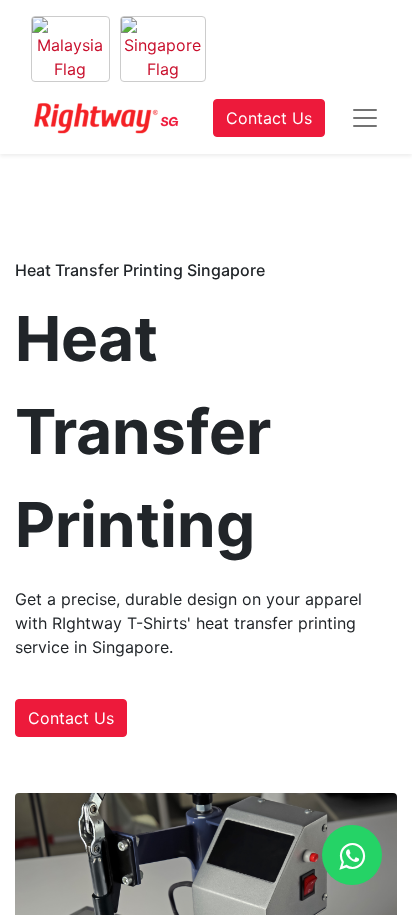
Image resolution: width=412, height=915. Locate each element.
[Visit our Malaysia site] (70, 49)
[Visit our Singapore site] (163, 49)
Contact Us (269, 118)
